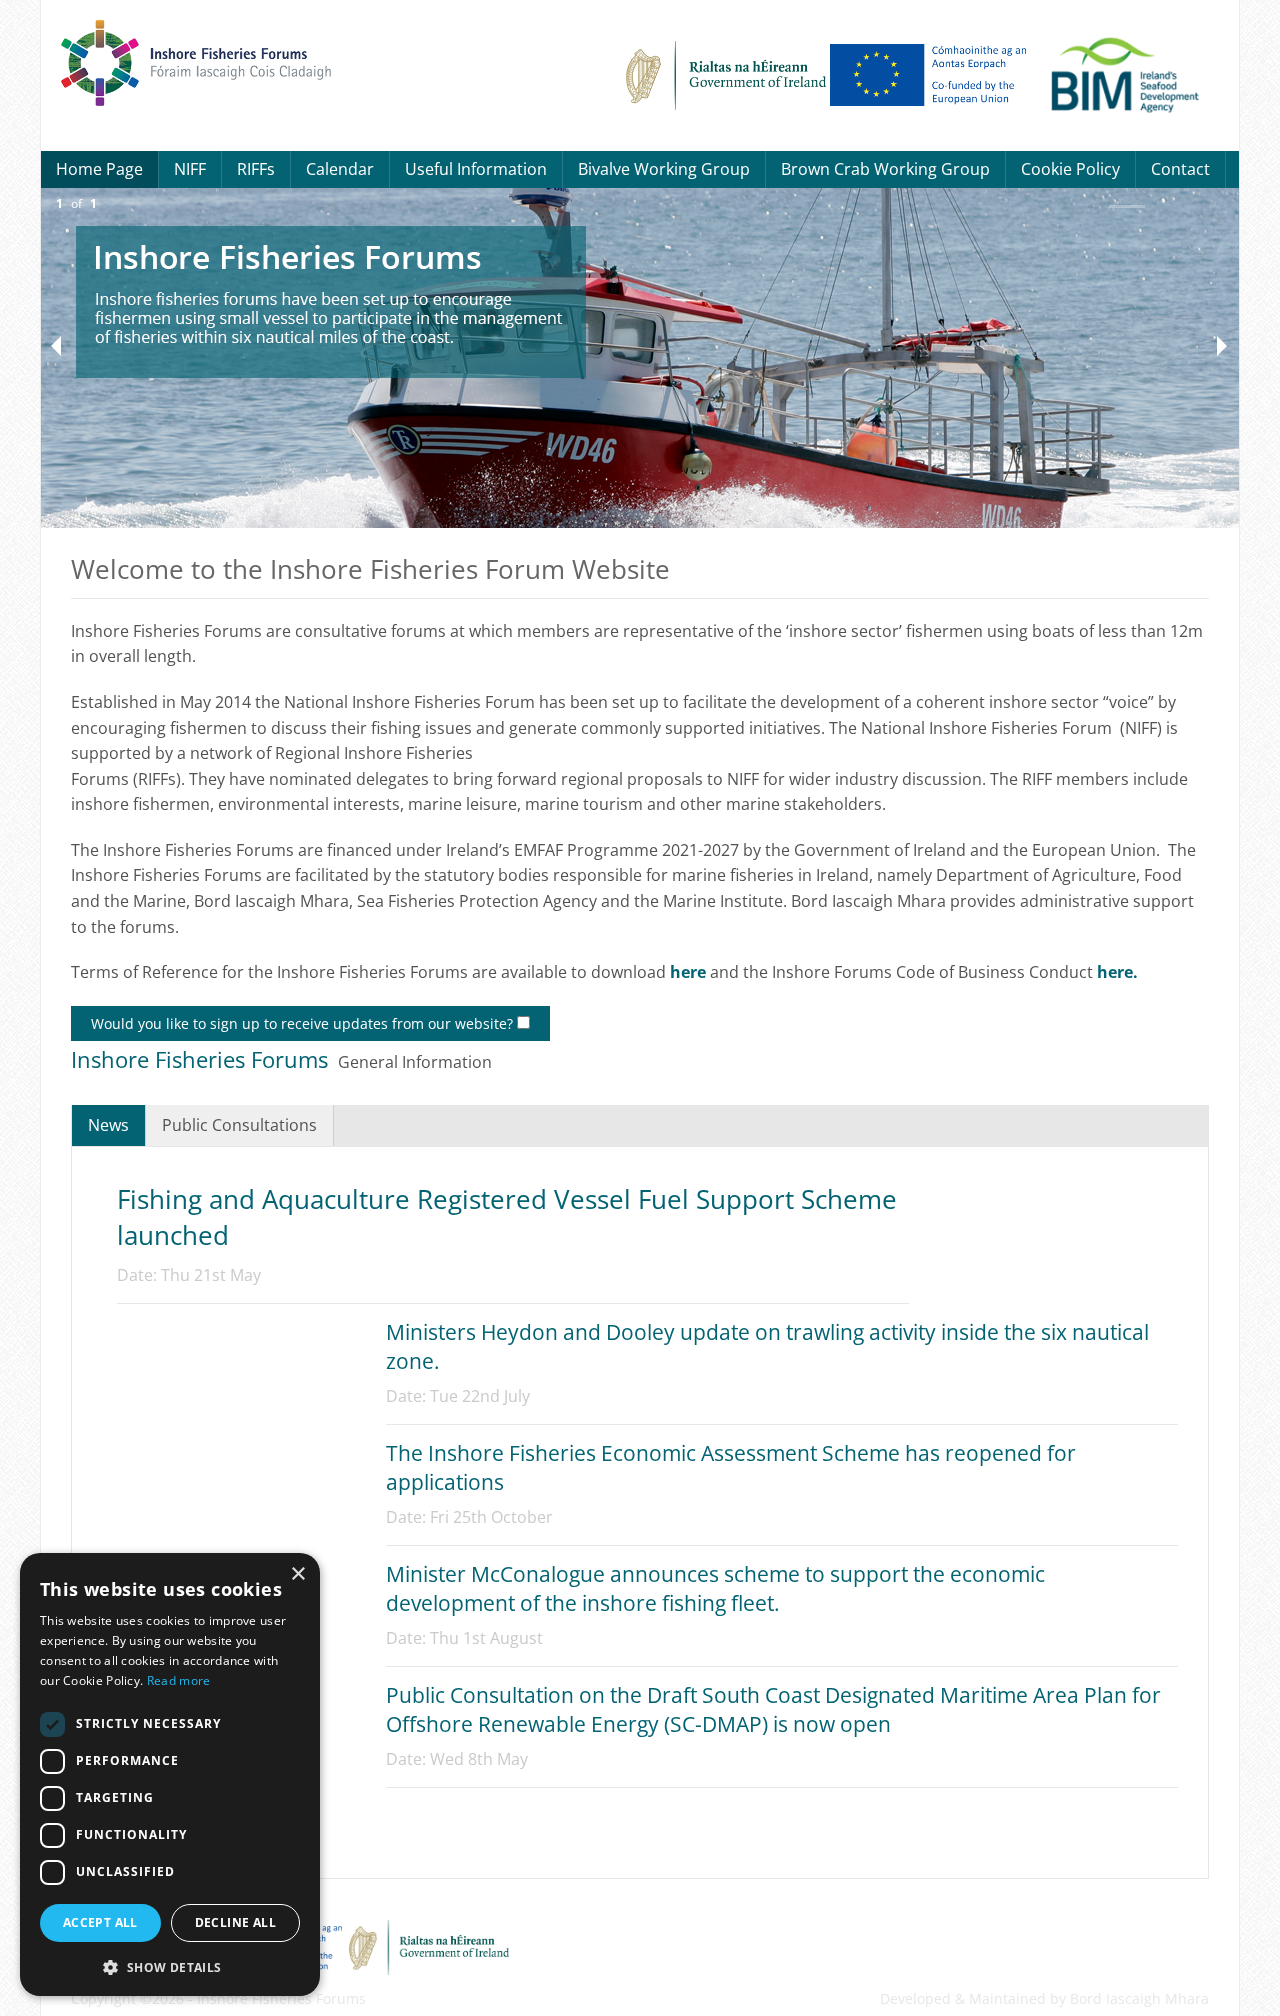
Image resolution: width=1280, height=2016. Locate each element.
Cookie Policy (1070, 169)
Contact (1180, 169)
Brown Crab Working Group (885, 169)
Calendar (340, 169)
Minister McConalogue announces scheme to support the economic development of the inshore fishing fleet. (715, 1588)
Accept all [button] (100, 1922)
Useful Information (476, 169)
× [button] (297, 1574)
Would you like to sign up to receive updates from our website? (304, 1023)
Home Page (99, 169)
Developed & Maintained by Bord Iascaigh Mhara (1044, 1998)
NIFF (190, 169)
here (688, 972)
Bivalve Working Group (664, 169)
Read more (179, 1680)
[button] (170, 1965)
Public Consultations (239, 1125)
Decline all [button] (235, 1922)
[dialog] (170, 1774)
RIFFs (256, 169)
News (108, 1125)
